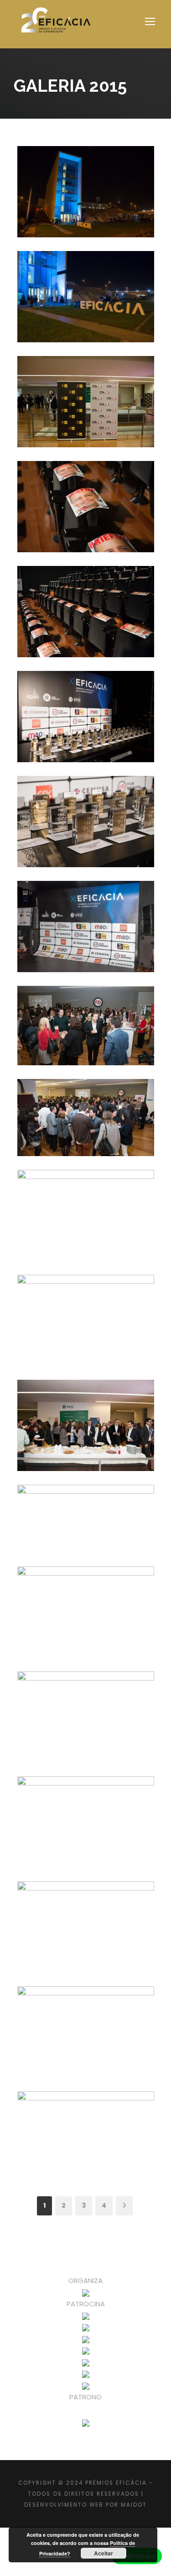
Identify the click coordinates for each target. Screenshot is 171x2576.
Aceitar (104, 2553)
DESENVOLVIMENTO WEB (64, 2505)
